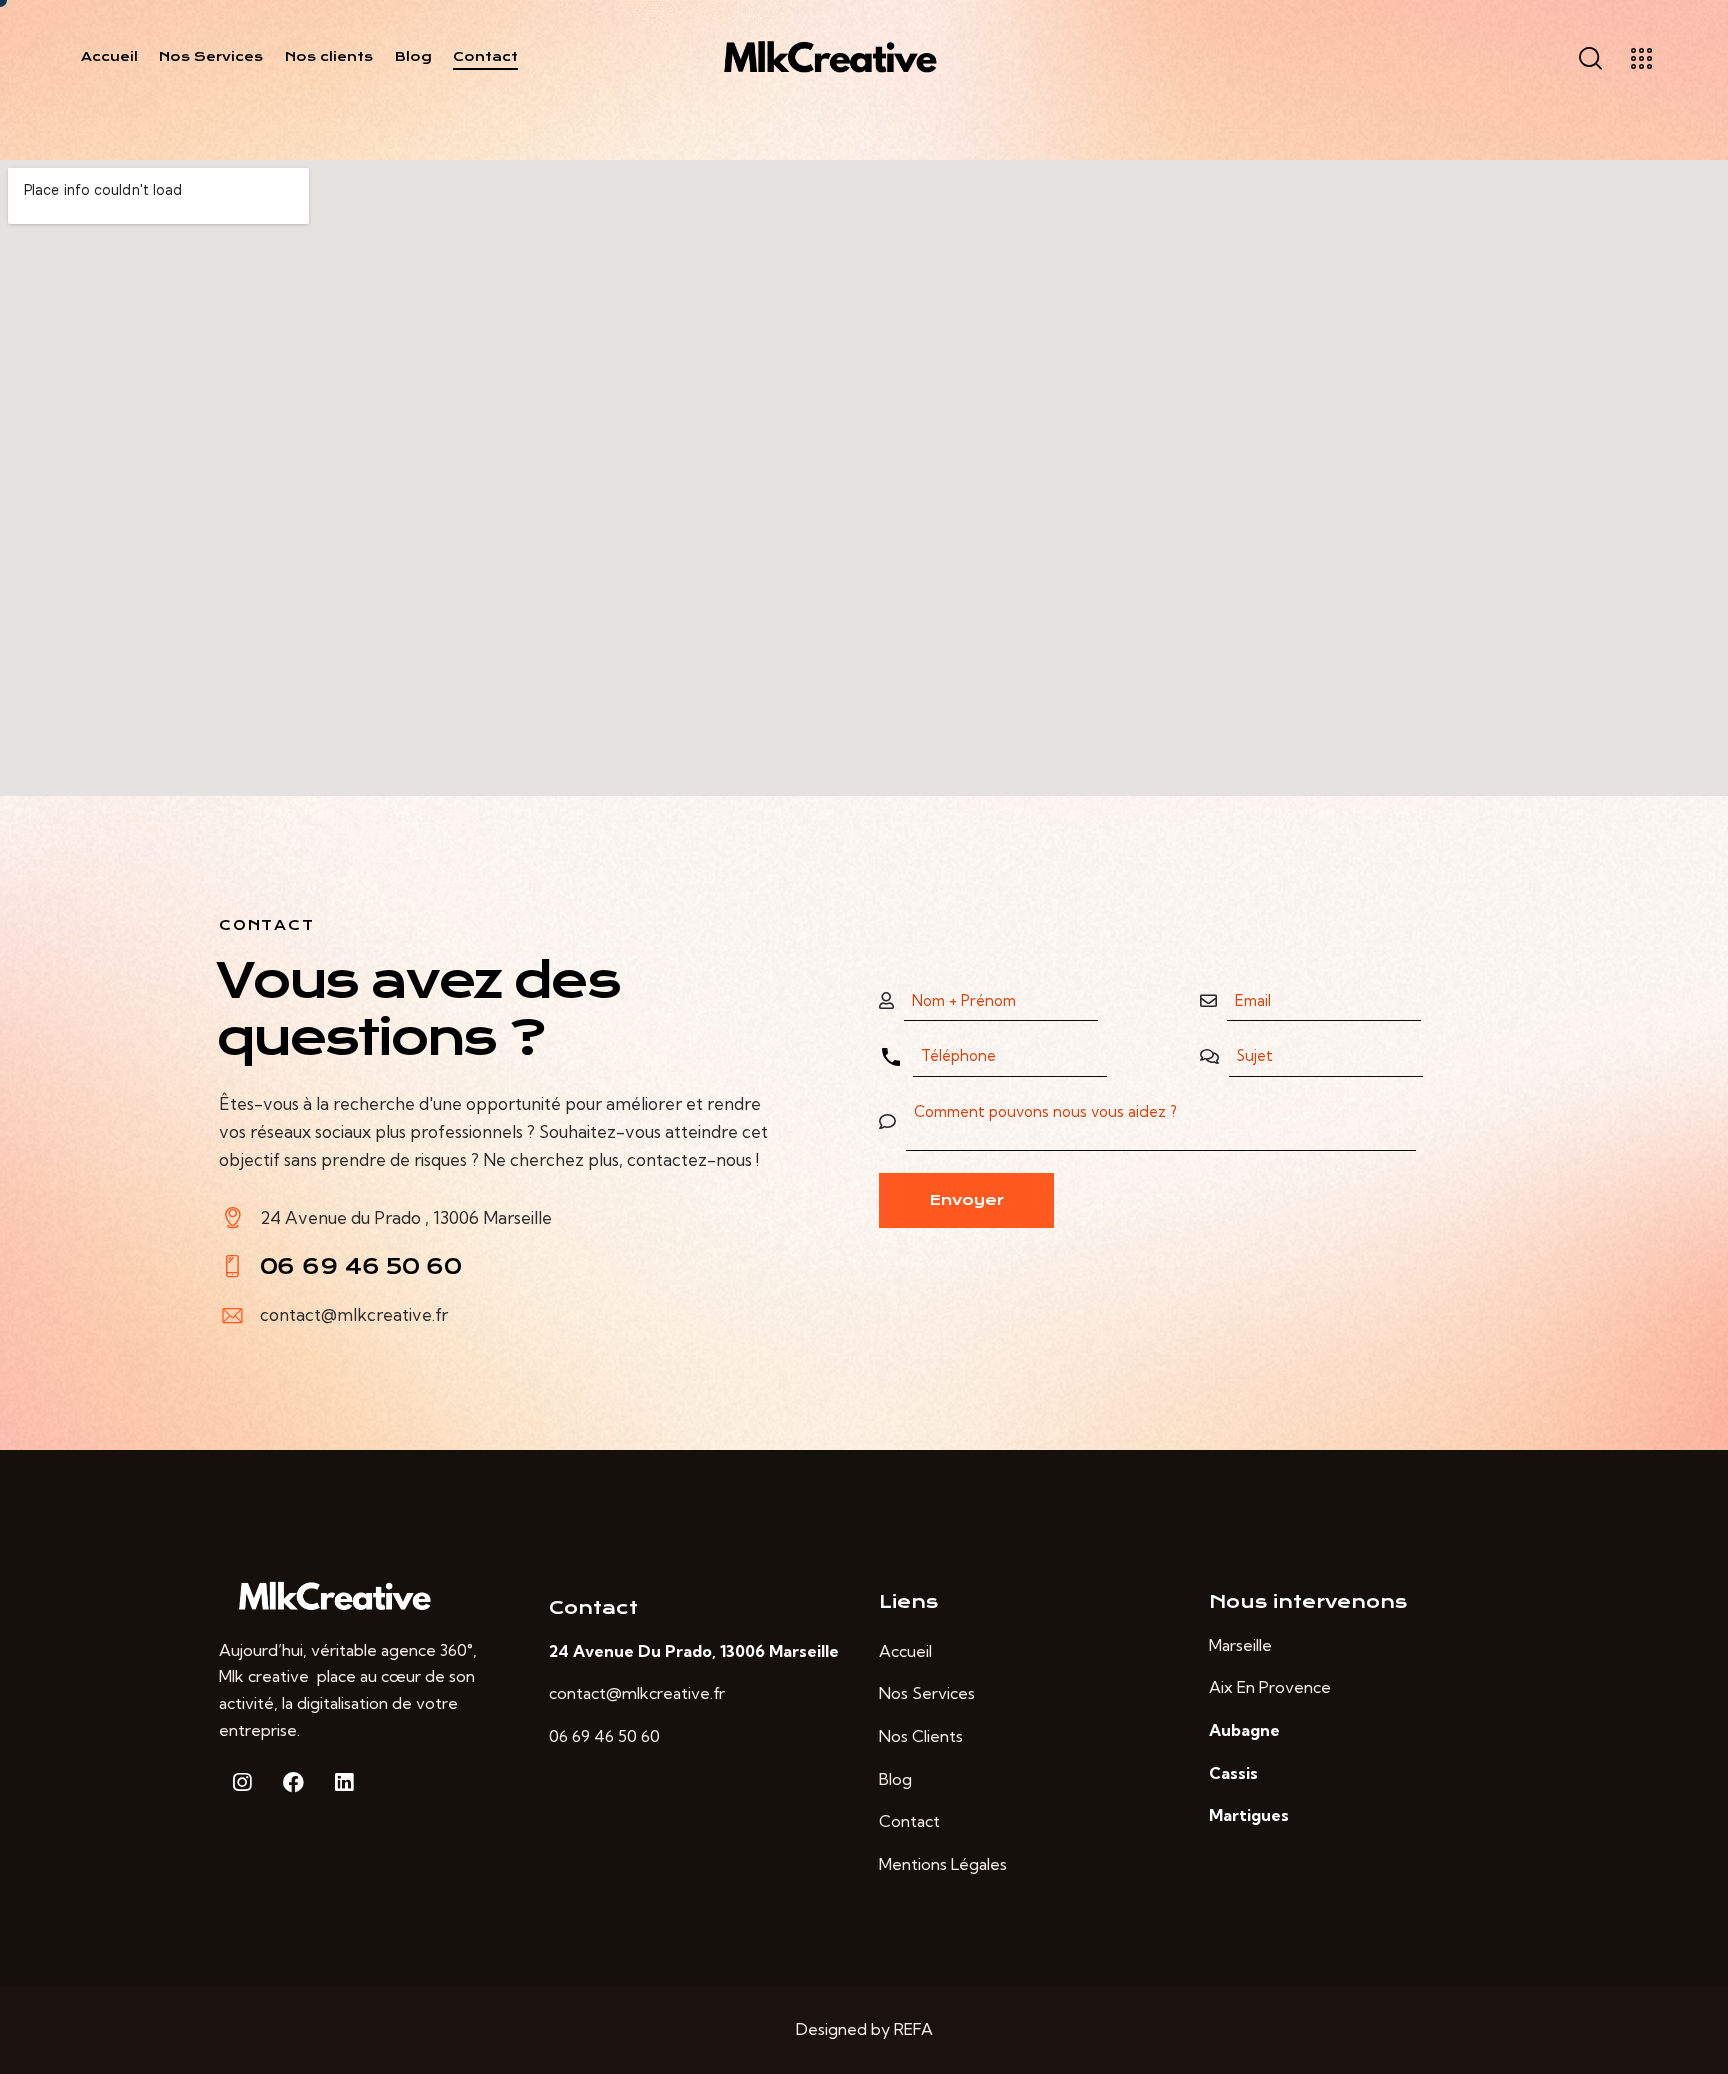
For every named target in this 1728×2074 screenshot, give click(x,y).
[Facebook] (293, 1782)
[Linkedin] (344, 1782)
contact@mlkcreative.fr (354, 1314)
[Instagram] (242, 1782)
